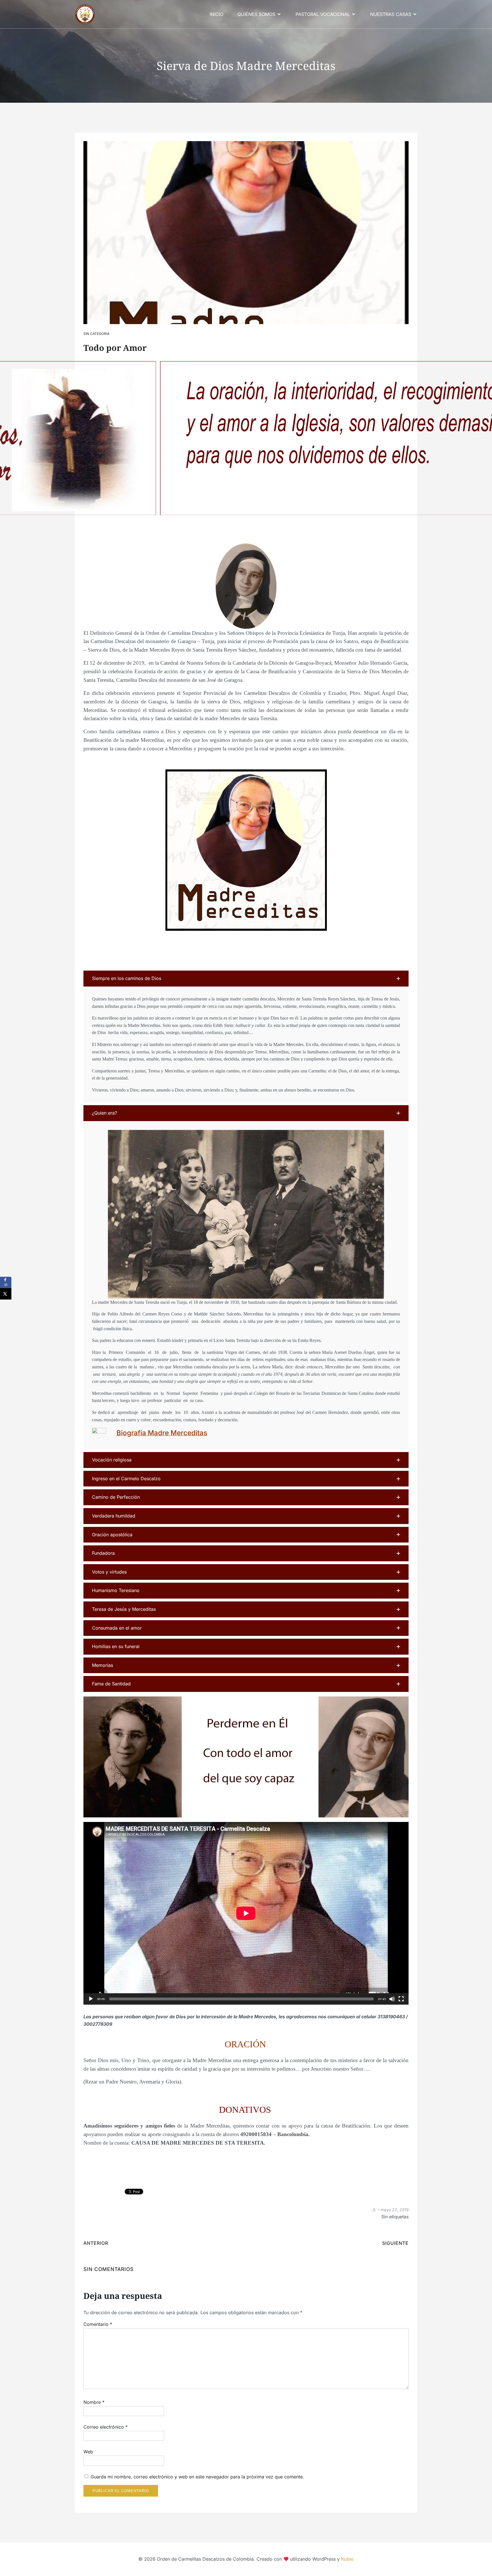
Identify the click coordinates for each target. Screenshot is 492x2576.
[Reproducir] (91, 1999)
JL (374, 2210)
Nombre (94, 2402)
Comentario (98, 2324)
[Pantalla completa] (401, 1999)
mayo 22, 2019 (395, 2210)
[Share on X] (6, 1294)
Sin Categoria (96, 334)
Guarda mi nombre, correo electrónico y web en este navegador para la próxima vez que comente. (197, 2477)
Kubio (347, 2559)
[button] (246, 979)
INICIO (216, 14)
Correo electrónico (105, 2427)
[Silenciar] (392, 1999)
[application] (246, 1913)
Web (88, 2452)
